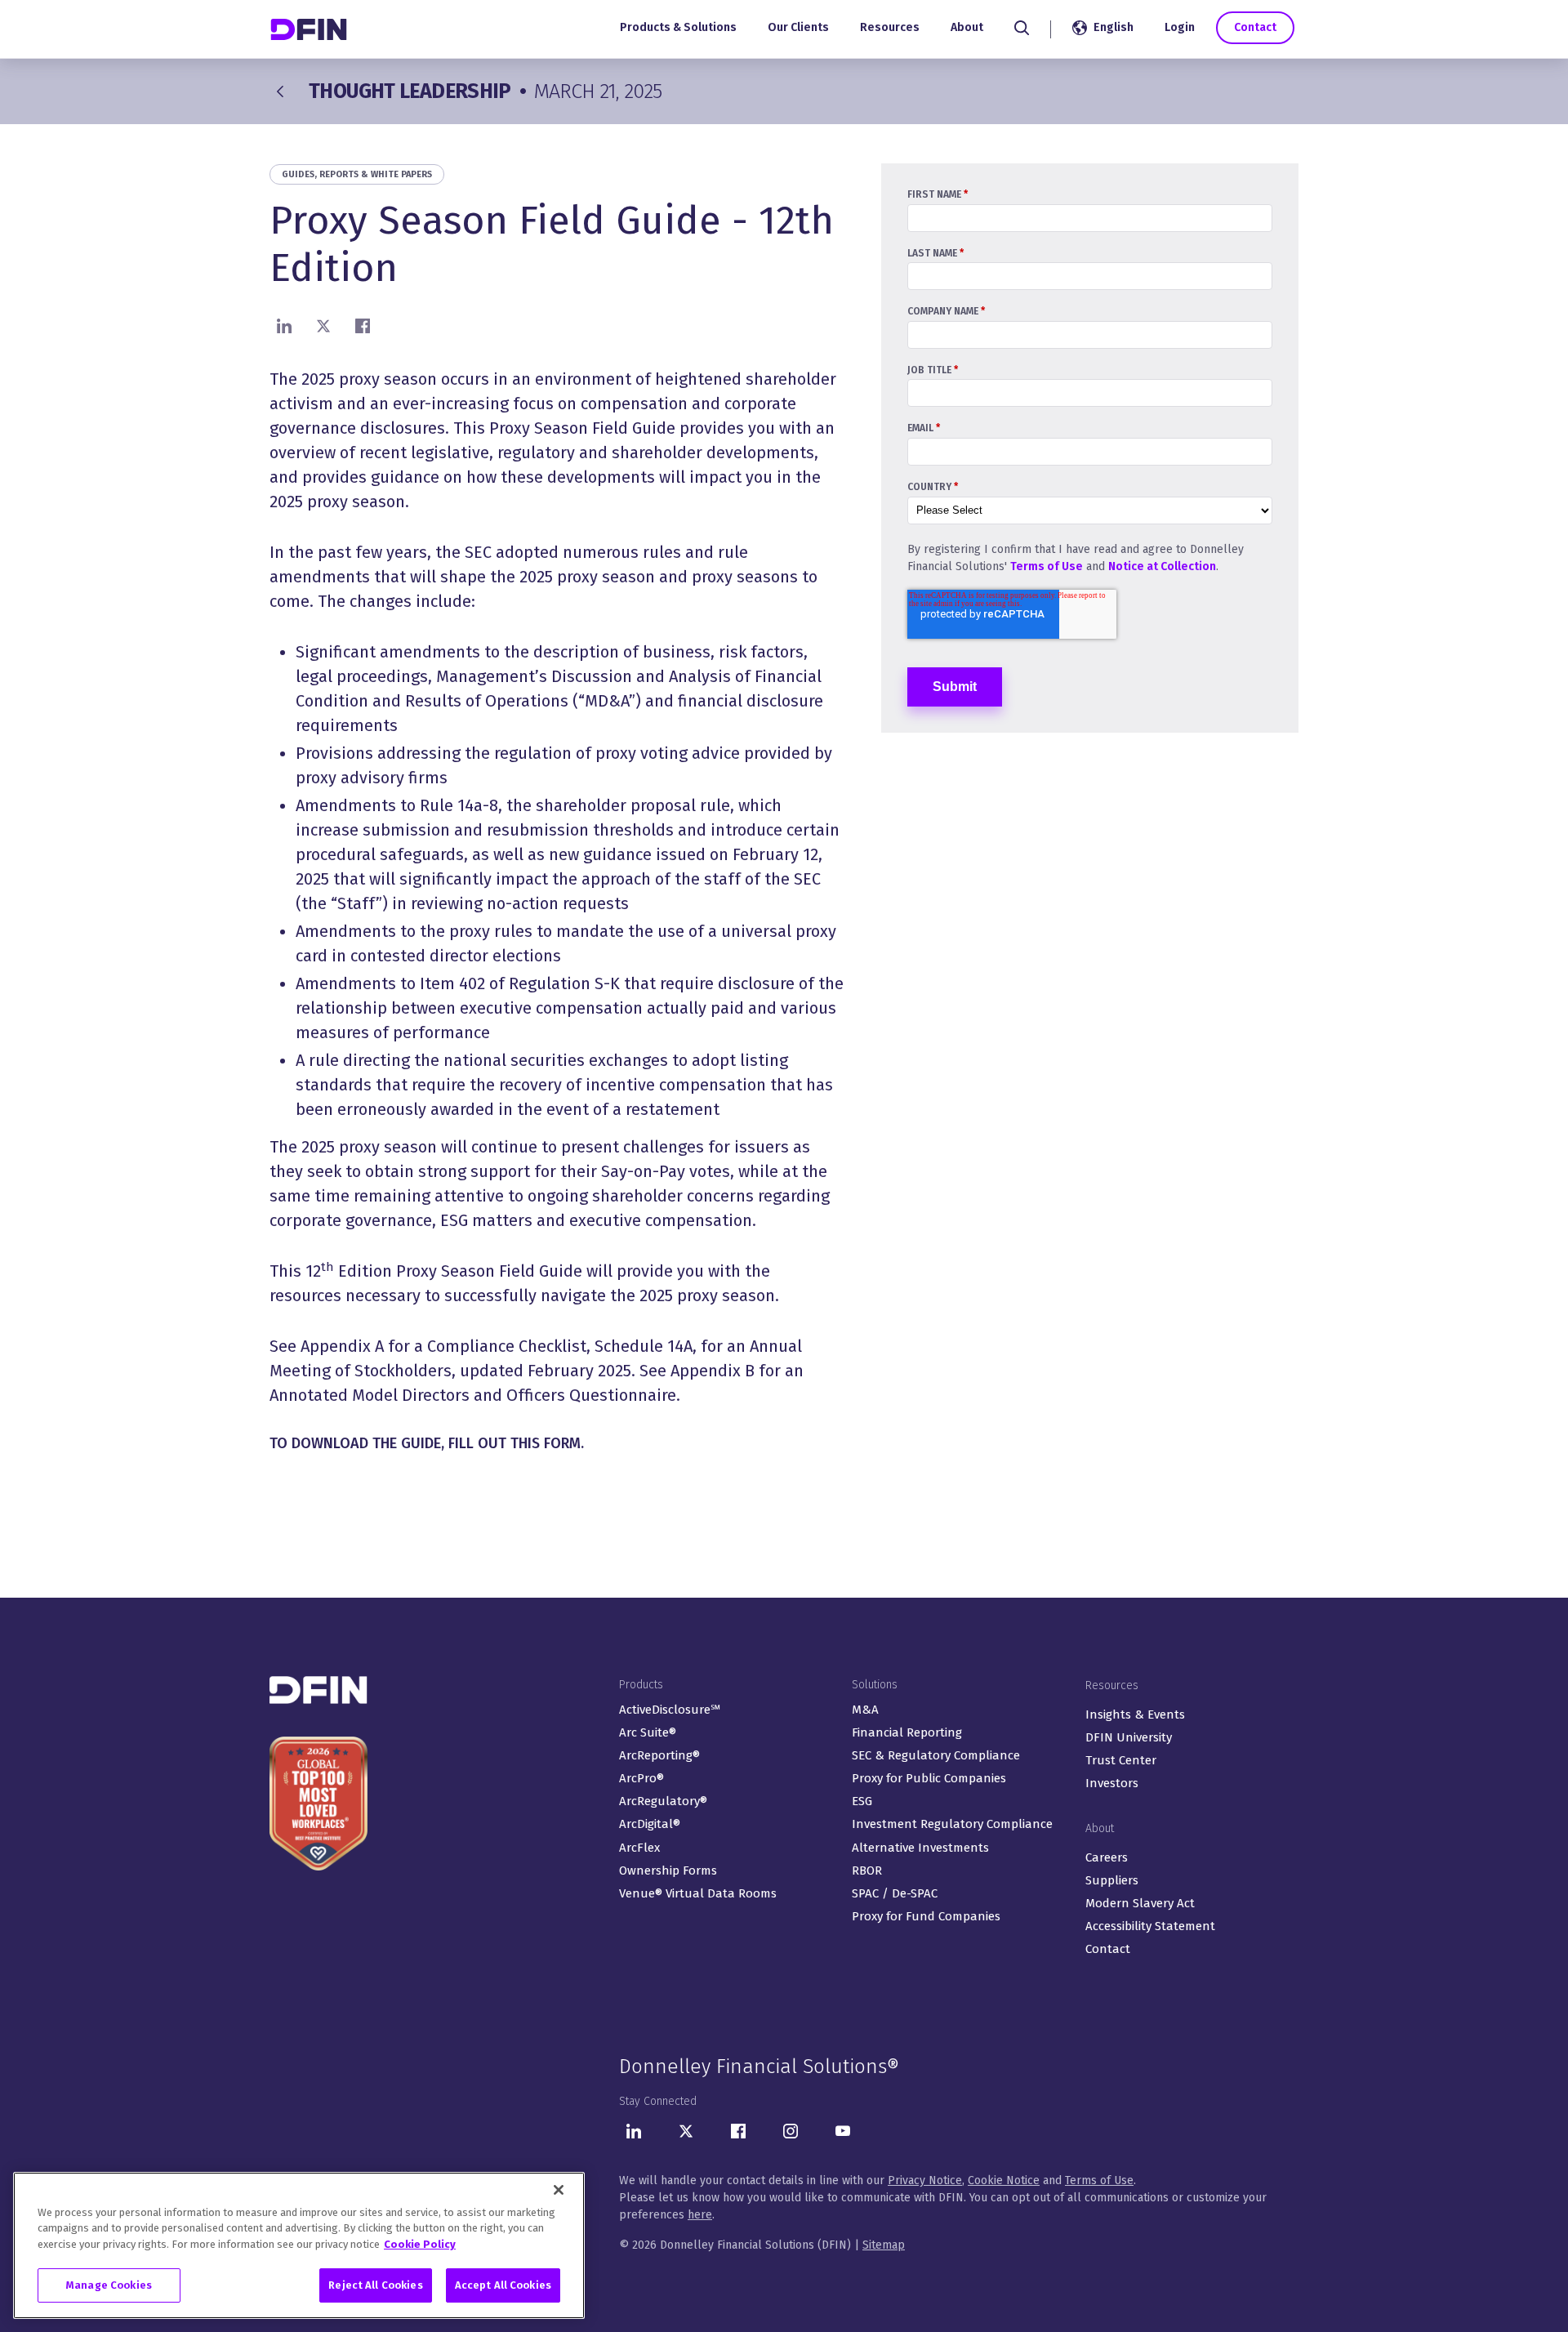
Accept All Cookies (503, 2285)
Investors (1112, 1783)
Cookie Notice (1004, 2180)
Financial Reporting (907, 1732)
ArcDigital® (650, 1824)
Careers (1107, 1857)
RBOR (867, 1871)
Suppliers (1112, 1880)
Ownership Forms (668, 1871)
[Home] (310, 29)
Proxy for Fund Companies (926, 1916)
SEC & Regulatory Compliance (936, 1755)
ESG (862, 1801)
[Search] (1022, 28)
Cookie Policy (420, 2244)
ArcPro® (641, 1778)
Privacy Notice (925, 2180)
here (700, 2215)
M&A (865, 1710)
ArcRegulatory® (663, 1801)
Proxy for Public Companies (929, 1778)
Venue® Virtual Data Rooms (698, 1893)
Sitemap (884, 2245)
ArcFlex (639, 1848)
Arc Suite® (648, 1732)
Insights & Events (1135, 1714)
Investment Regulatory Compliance (952, 1824)
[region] (299, 2245)
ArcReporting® (659, 1755)
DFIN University (1129, 1737)
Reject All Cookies (375, 2285)
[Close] (559, 2190)
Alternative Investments (920, 1848)
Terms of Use (1047, 566)
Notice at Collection (1162, 566)
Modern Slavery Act (1140, 1903)
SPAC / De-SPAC (895, 1893)
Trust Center (1121, 1760)
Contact (1255, 27)
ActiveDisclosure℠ (670, 1710)
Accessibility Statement (1150, 1926)
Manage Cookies (109, 2285)
